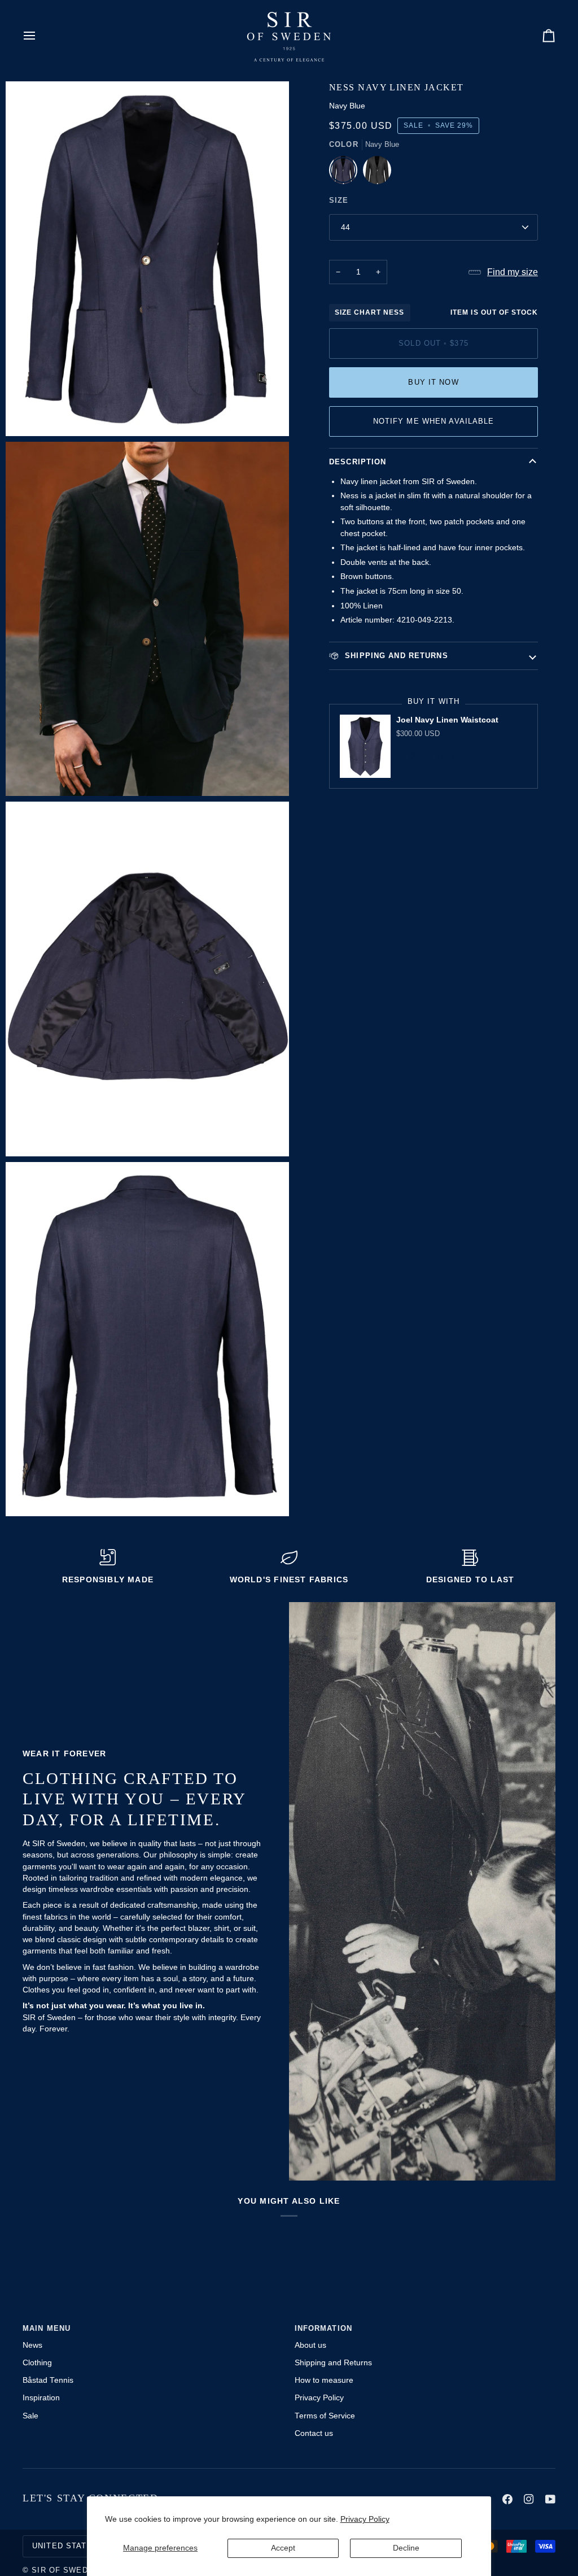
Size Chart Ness (370, 312)
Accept (283, 2548)
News (32, 2345)
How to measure (324, 2380)
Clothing (37, 2363)
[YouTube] (550, 2499)
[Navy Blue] (346, 173)
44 (345, 227)
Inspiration (41, 2398)
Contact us (314, 2433)
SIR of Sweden (65, 2570)
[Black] (377, 173)
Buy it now (433, 382)
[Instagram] (529, 2499)
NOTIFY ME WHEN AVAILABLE (434, 421)
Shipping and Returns (333, 2363)
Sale (30, 2416)
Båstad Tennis (48, 2380)
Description (358, 462)
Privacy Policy (365, 2519)
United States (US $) (79, 2546)
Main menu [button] (47, 2329)
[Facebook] (507, 2499)
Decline (406, 2548)
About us (310, 2345)
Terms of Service (325, 2416)
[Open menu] (40, 35)
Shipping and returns (395, 656)
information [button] (323, 2329)
